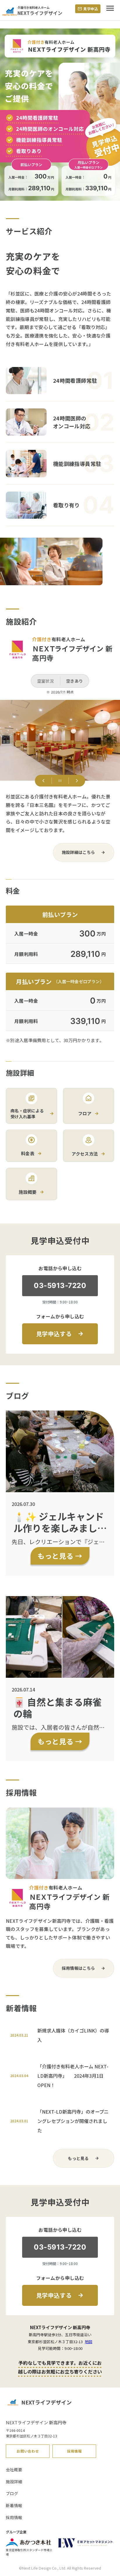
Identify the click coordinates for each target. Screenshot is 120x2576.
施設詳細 (14, 2481)
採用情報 (74, 2451)
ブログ (12, 2493)
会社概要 (14, 2470)
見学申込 (91, 9)
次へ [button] (77, 781)
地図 (89, 2342)
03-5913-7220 (60, 1286)
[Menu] (110, 11)
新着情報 (14, 2505)
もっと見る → (60, 1556)
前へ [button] (43, 781)
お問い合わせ (28, 2451)
